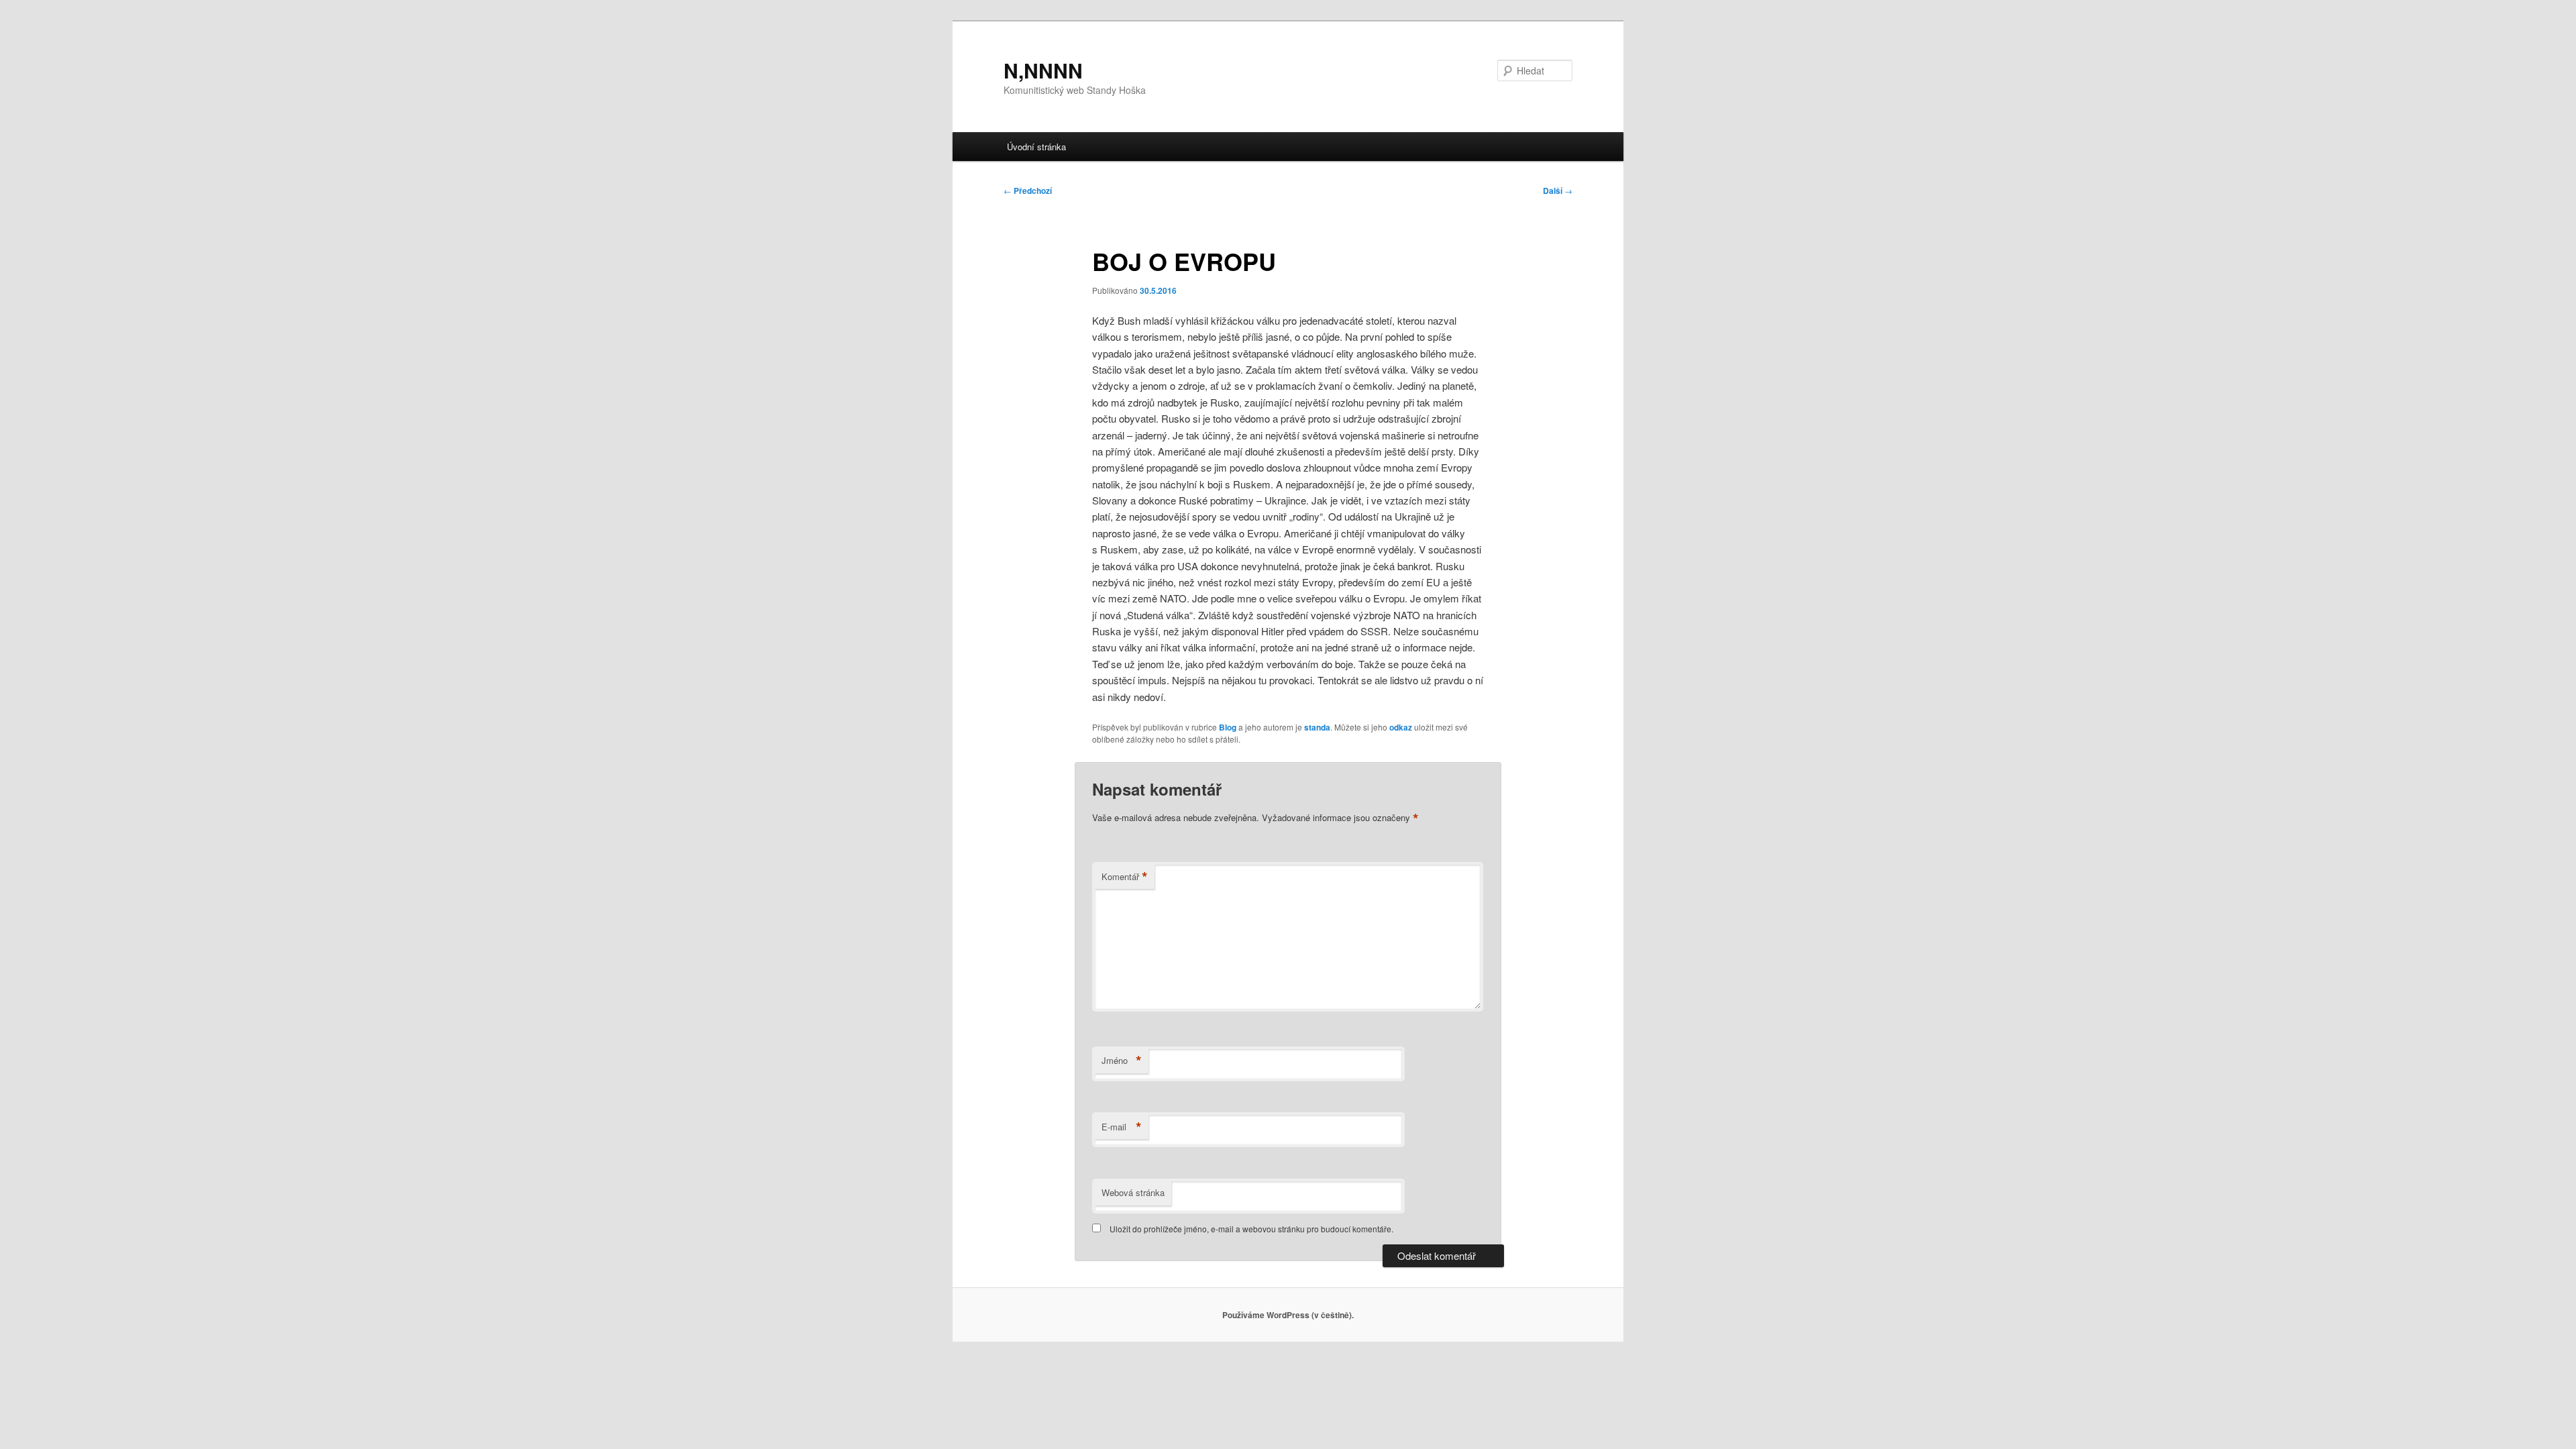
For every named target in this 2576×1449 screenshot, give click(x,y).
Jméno (1122, 1061)
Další (1558, 191)
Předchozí (1028, 191)
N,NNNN (1043, 70)
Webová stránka (1133, 1192)
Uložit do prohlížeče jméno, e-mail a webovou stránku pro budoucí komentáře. (1251, 1229)
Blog (1228, 727)
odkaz (1401, 727)
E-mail (1122, 1127)
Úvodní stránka (1036, 147)
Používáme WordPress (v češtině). (1288, 1315)
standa (1317, 727)
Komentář (1125, 877)
